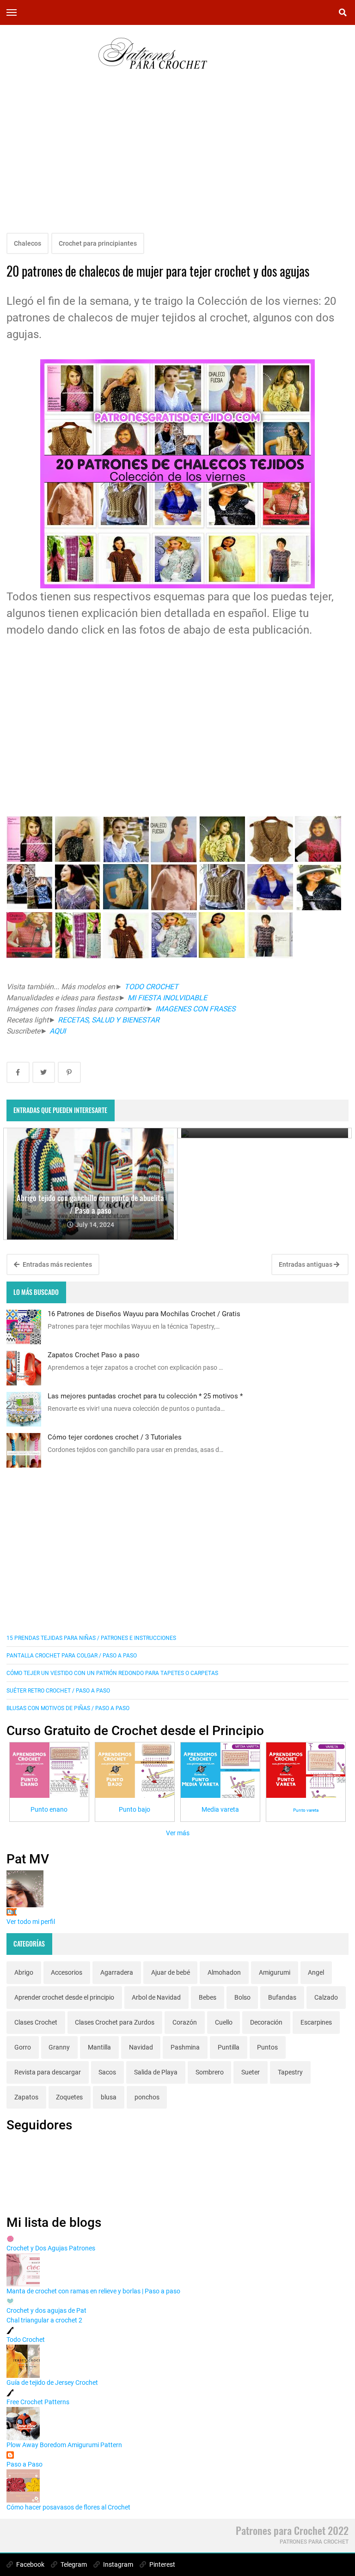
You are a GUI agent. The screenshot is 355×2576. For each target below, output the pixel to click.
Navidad (141, 2047)
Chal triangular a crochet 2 (44, 2320)
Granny (59, 2047)
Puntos (267, 2047)
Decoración (266, 2022)
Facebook (30, 2564)
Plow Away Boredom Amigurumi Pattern (64, 2445)
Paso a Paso (24, 2464)
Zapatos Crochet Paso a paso (94, 1355)
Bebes (208, 1997)
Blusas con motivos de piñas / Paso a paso (68, 1708)
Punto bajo (135, 1809)
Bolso (242, 1997)
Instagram (117, 2564)
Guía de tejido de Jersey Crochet (52, 2382)
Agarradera (117, 1972)
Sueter (251, 2072)
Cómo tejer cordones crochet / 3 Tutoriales (115, 1437)
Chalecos (28, 243)
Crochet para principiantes (98, 243)
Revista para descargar (48, 2072)
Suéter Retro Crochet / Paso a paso (58, 1691)
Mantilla (99, 2047)
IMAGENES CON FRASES (194, 1009)
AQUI (58, 1031)
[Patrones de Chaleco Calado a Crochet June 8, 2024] (265, 1133)
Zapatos (26, 2097)
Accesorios (67, 1972)
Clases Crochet (36, 2022)
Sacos (107, 2072)
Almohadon (224, 1972)
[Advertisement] (177, 162)
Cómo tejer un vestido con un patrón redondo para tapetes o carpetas (112, 1673)
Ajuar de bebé (171, 1972)
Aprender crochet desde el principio (64, 1997)
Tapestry (290, 2072)
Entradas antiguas (306, 1264)
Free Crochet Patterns (38, 2402)
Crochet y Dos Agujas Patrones (51, 2248)
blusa (109, 2097)
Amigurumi (275, 1972)
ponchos (147, 2097)
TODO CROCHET (151, 987)
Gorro (23, 2047)
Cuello (224, 2022)
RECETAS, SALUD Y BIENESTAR (109, 1020)
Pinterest (162, 2564)
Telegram (73, 2564)
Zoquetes (69, 2097)
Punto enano (49, 1809)
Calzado (326, 1997)
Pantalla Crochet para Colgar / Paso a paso (72, 1656)
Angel (316, 1972)
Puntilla (229, 2047)
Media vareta (220, 1809)
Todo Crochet (26, 2340)
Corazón (185, 2022)
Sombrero (210, 2072)
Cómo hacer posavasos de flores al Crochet (68, 2507)
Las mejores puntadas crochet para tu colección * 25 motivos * (145, 1396)
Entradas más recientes (57, 1264)
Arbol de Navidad (156, 1997)
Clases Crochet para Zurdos (115, 2022)
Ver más (178, 1833)
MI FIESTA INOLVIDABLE (167, 998)
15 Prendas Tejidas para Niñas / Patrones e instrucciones (91, 1638)
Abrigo (24, 1972)
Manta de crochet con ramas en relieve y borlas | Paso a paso (93, 2291)
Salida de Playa (156, 2072)
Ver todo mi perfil (31, 1922)
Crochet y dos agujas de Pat (46, 2310)
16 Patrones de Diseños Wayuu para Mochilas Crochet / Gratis (144, 1314)
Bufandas (282, 1997)
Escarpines (316, 2022)
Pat (12, 1912)
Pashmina (185, 2047)
